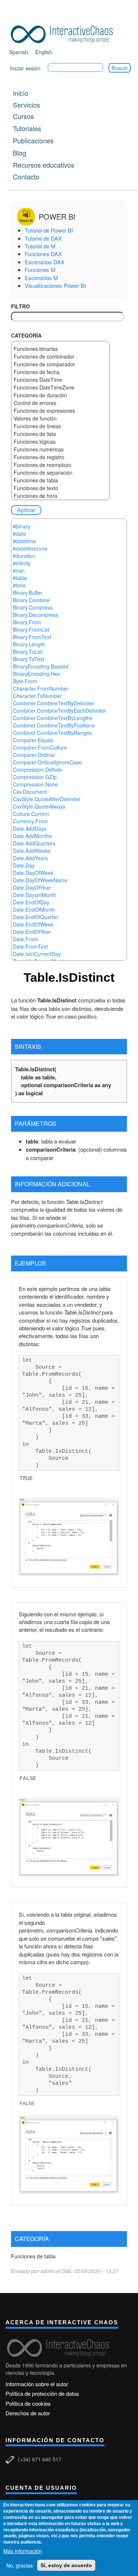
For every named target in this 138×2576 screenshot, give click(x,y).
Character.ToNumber (37, 696)
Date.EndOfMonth (34, 910)
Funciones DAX (43, 254)
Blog (20, 153)
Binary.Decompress (36, 615)
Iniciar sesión (25, 68)
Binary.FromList (31, 629)
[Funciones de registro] (60, 457)
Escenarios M (41, 278)
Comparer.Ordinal (34, 755)
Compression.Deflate (37, 769)
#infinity (22, 563)
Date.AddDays (30, 828)
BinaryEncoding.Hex (36, 674)
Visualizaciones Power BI (55, 285)
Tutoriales (27, 128)
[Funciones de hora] (60, 496)
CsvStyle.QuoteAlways (39, 806)
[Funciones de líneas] (60, 426)
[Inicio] (64, 33)
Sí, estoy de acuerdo (66, 2565)
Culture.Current (31, 814)
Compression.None (35, 784)
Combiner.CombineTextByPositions (54, 725)
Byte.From (25, 681)
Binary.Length (29, 644)
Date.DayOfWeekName (40, 880)
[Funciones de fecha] (60, 372)
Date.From (25, 939)
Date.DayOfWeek (33, 873)
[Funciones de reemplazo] (60, 465)
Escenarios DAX (45, 262)
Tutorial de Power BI (49, 230)
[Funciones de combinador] (60, 357)
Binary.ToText (29, 659)
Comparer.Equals (33, 740)
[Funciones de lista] (60, 434)
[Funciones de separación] (60, 473)
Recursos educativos (44, 165)
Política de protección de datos (42, 2393)
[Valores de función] (60, 418)
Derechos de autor (28, 2413)
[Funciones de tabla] (60, 480)
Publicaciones (33, 140)
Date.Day (24, 865)
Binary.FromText (32, 637)
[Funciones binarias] (60, 349)
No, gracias (20, 2565)
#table (20, 578)
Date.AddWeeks (32, 851)
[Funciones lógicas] (60, 442)
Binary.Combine (31, 600)
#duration (24, 556)
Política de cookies (28, 2403)
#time (19, 585)
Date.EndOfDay (31, 902)
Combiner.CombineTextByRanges (52, 733)
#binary (22, 526)
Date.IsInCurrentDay (37, 954)
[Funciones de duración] (60, 395)
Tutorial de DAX (43, 238)
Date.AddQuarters (34, 843)
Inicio (21, 93)
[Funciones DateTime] (60, 380)
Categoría (26, 335)
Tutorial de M (40, 246)
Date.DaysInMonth (35, 895)
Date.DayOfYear (32, 887)
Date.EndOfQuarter (36, 917)
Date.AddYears (30, 858)
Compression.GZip (35, 777)
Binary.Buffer (28, 593)
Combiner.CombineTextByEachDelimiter (59, 711)
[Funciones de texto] (60, 488)
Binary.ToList (28, 652)
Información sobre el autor (37, 2384)
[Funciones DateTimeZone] (60, 388)
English (44, 52)
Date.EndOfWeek (33, 924)
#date (20, 534)
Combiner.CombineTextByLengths (53, 718)
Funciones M (40, 270)
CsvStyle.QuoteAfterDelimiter (47, 799)
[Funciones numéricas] (60, 449)
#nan (19, 570)
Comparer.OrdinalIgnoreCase (47, 762)
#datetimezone (30, 548)
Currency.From (30, 821)
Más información (23, 2551)
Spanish (19, 52)
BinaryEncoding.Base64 (41, 666)
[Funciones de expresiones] (60, 411)
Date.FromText (30, 946)
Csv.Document (30, 792)
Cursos (23, 116)
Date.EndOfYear (32, 932)
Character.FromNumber (41, 688)
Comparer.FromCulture (40, 747)
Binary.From (27, 622)
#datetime (24, 541)
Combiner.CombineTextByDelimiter (54, 703)
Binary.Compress (33, 607)
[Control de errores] (60, 403)
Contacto (26, 177)
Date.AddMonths (32, 836)
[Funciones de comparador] (60, 364)
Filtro (20, 306)
